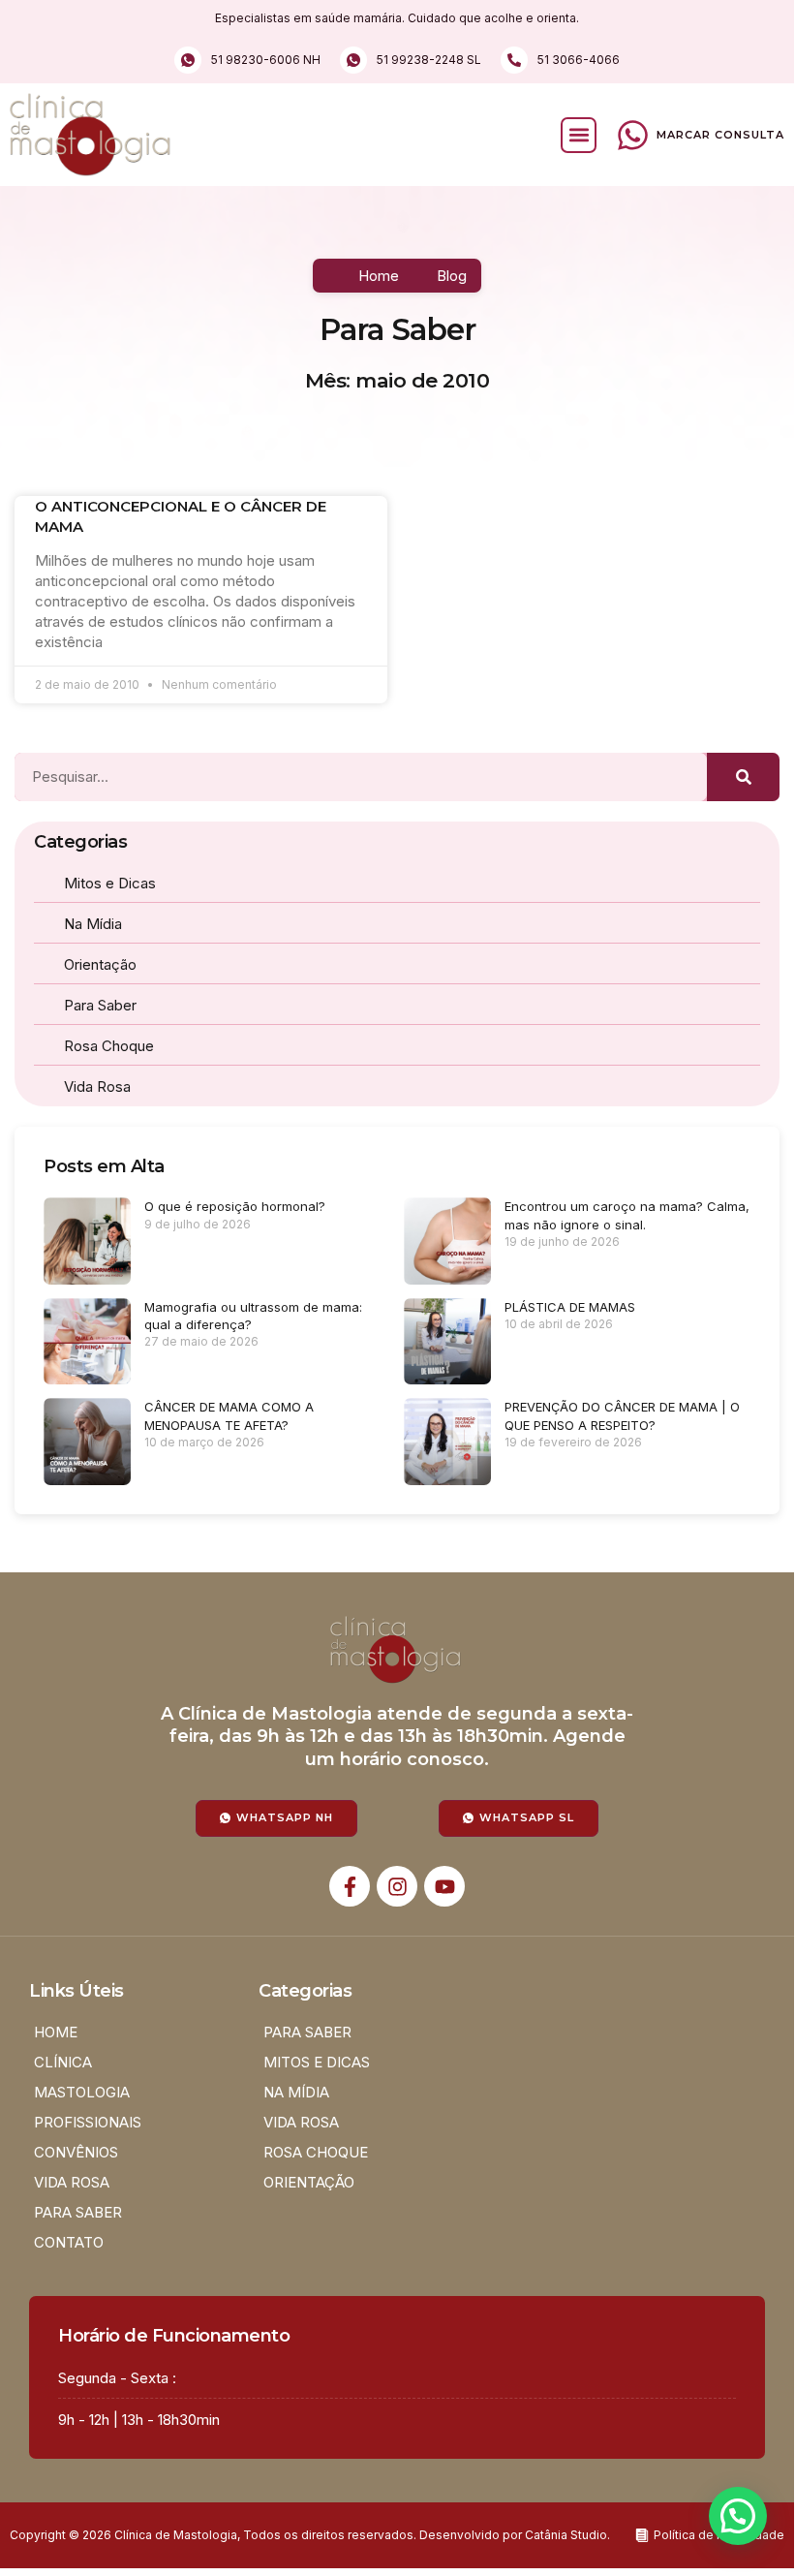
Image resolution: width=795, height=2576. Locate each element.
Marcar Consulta (720, 135)
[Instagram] (397, 1886)
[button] (579, 135)
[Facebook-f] (350, 1886)
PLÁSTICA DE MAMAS (570, 1307)
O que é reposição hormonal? (235, 1206)
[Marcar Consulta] (633, 135)
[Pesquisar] (743, 777)
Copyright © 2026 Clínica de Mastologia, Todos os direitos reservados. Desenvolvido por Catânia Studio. (310, 2535)
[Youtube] (444, 1886)
